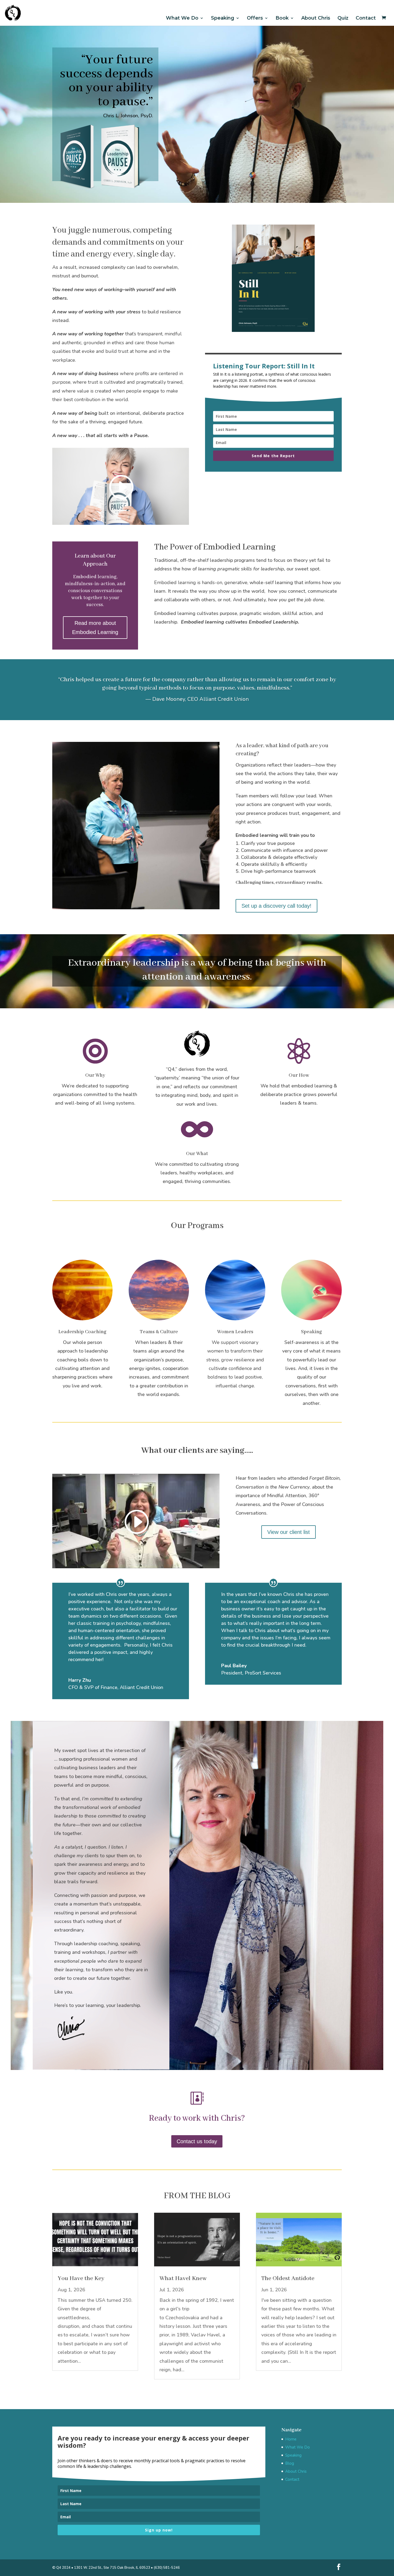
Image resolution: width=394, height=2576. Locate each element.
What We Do (182, 18)
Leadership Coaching (82, 1332)
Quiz (343, 18)
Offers (255, 18)
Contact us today (197, 2141)
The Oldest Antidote (288, 2278)
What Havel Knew (183, 2278)
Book (282, 18)
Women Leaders (235, 1332)
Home (291, 2439)
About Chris (316, 18)
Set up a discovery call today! (276, 906)
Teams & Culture (159, 1332)
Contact (366, 18)
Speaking (223, 18)
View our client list (289, 1532)
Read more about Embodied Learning (95, 628)
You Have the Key (81, 2278)
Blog (290, 2463)
